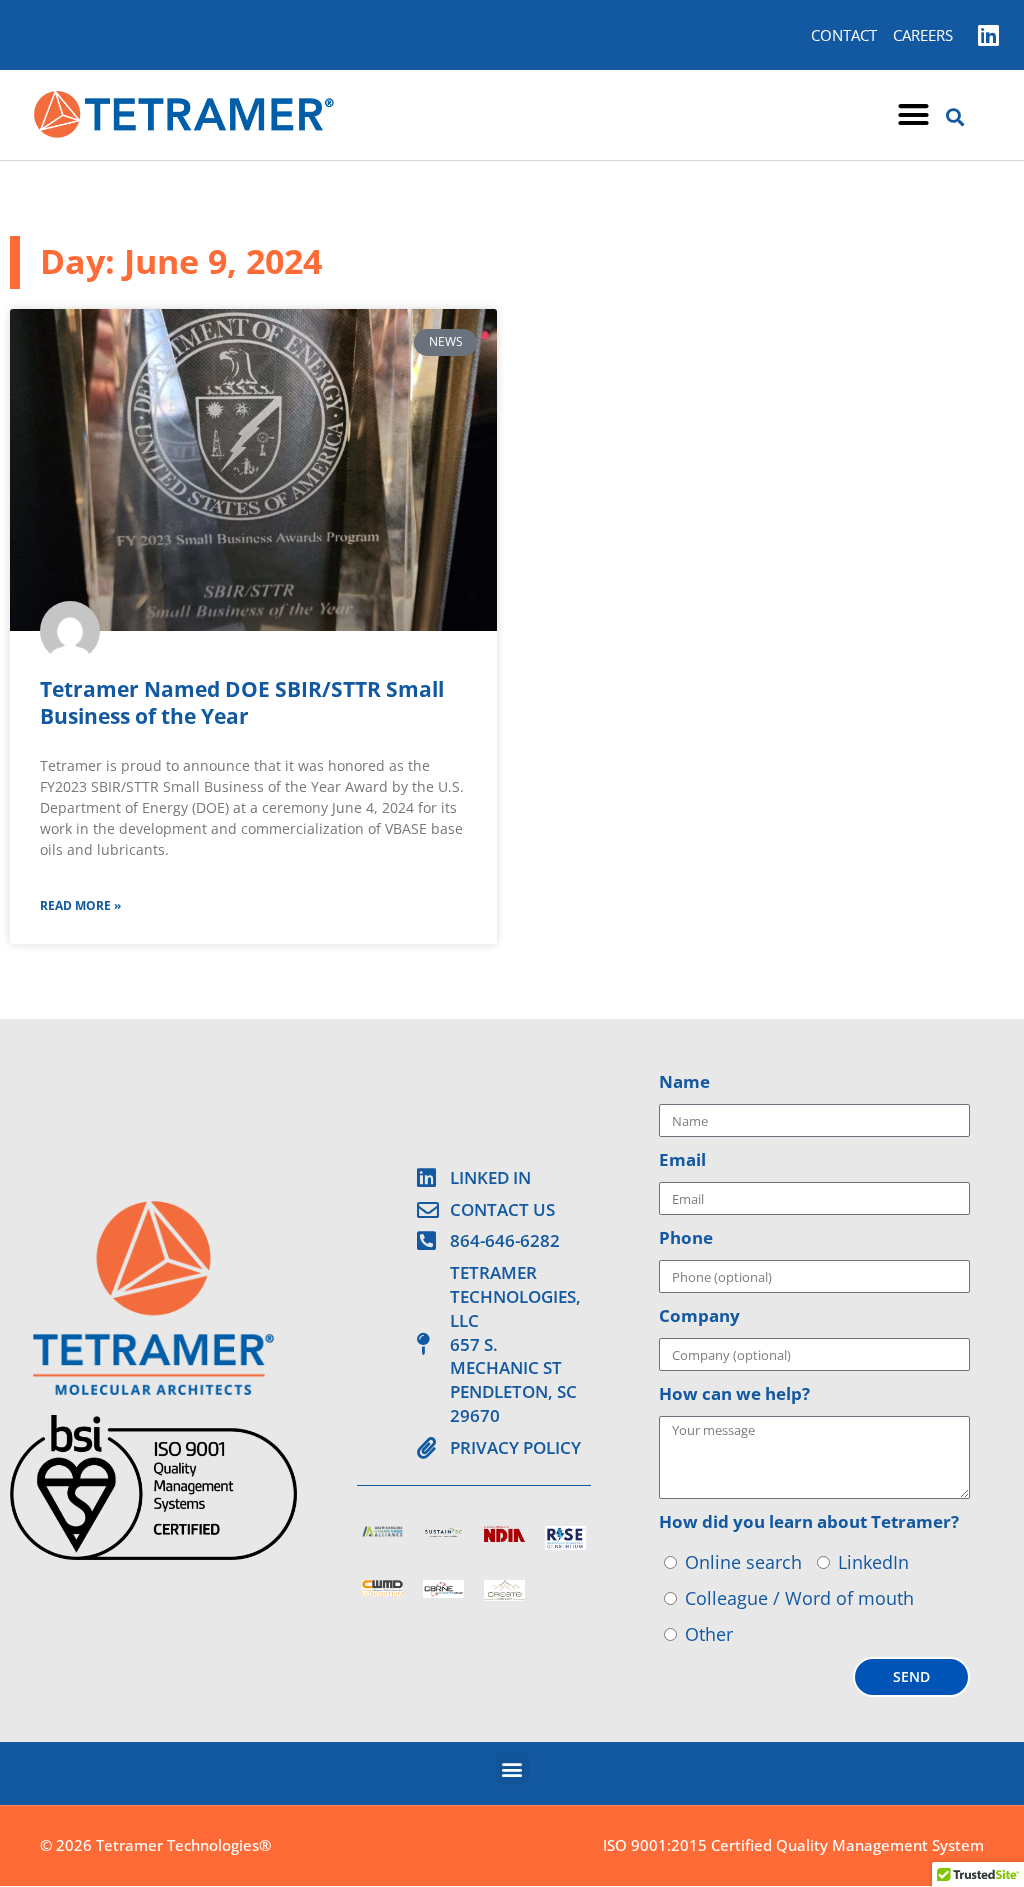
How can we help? (734, 1393)
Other (709, 1634)
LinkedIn (873, 1562)
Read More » (80, 905)
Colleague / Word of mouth (799, 1598)
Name (684, 1081)
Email (682, 1159)
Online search (743, 1562)
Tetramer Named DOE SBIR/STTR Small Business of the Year (242, 702)
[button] (914, 115)
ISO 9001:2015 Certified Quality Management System (793, 1845)
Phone (686, 1237)
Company (699, 1315)
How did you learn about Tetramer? (809, 1521)
